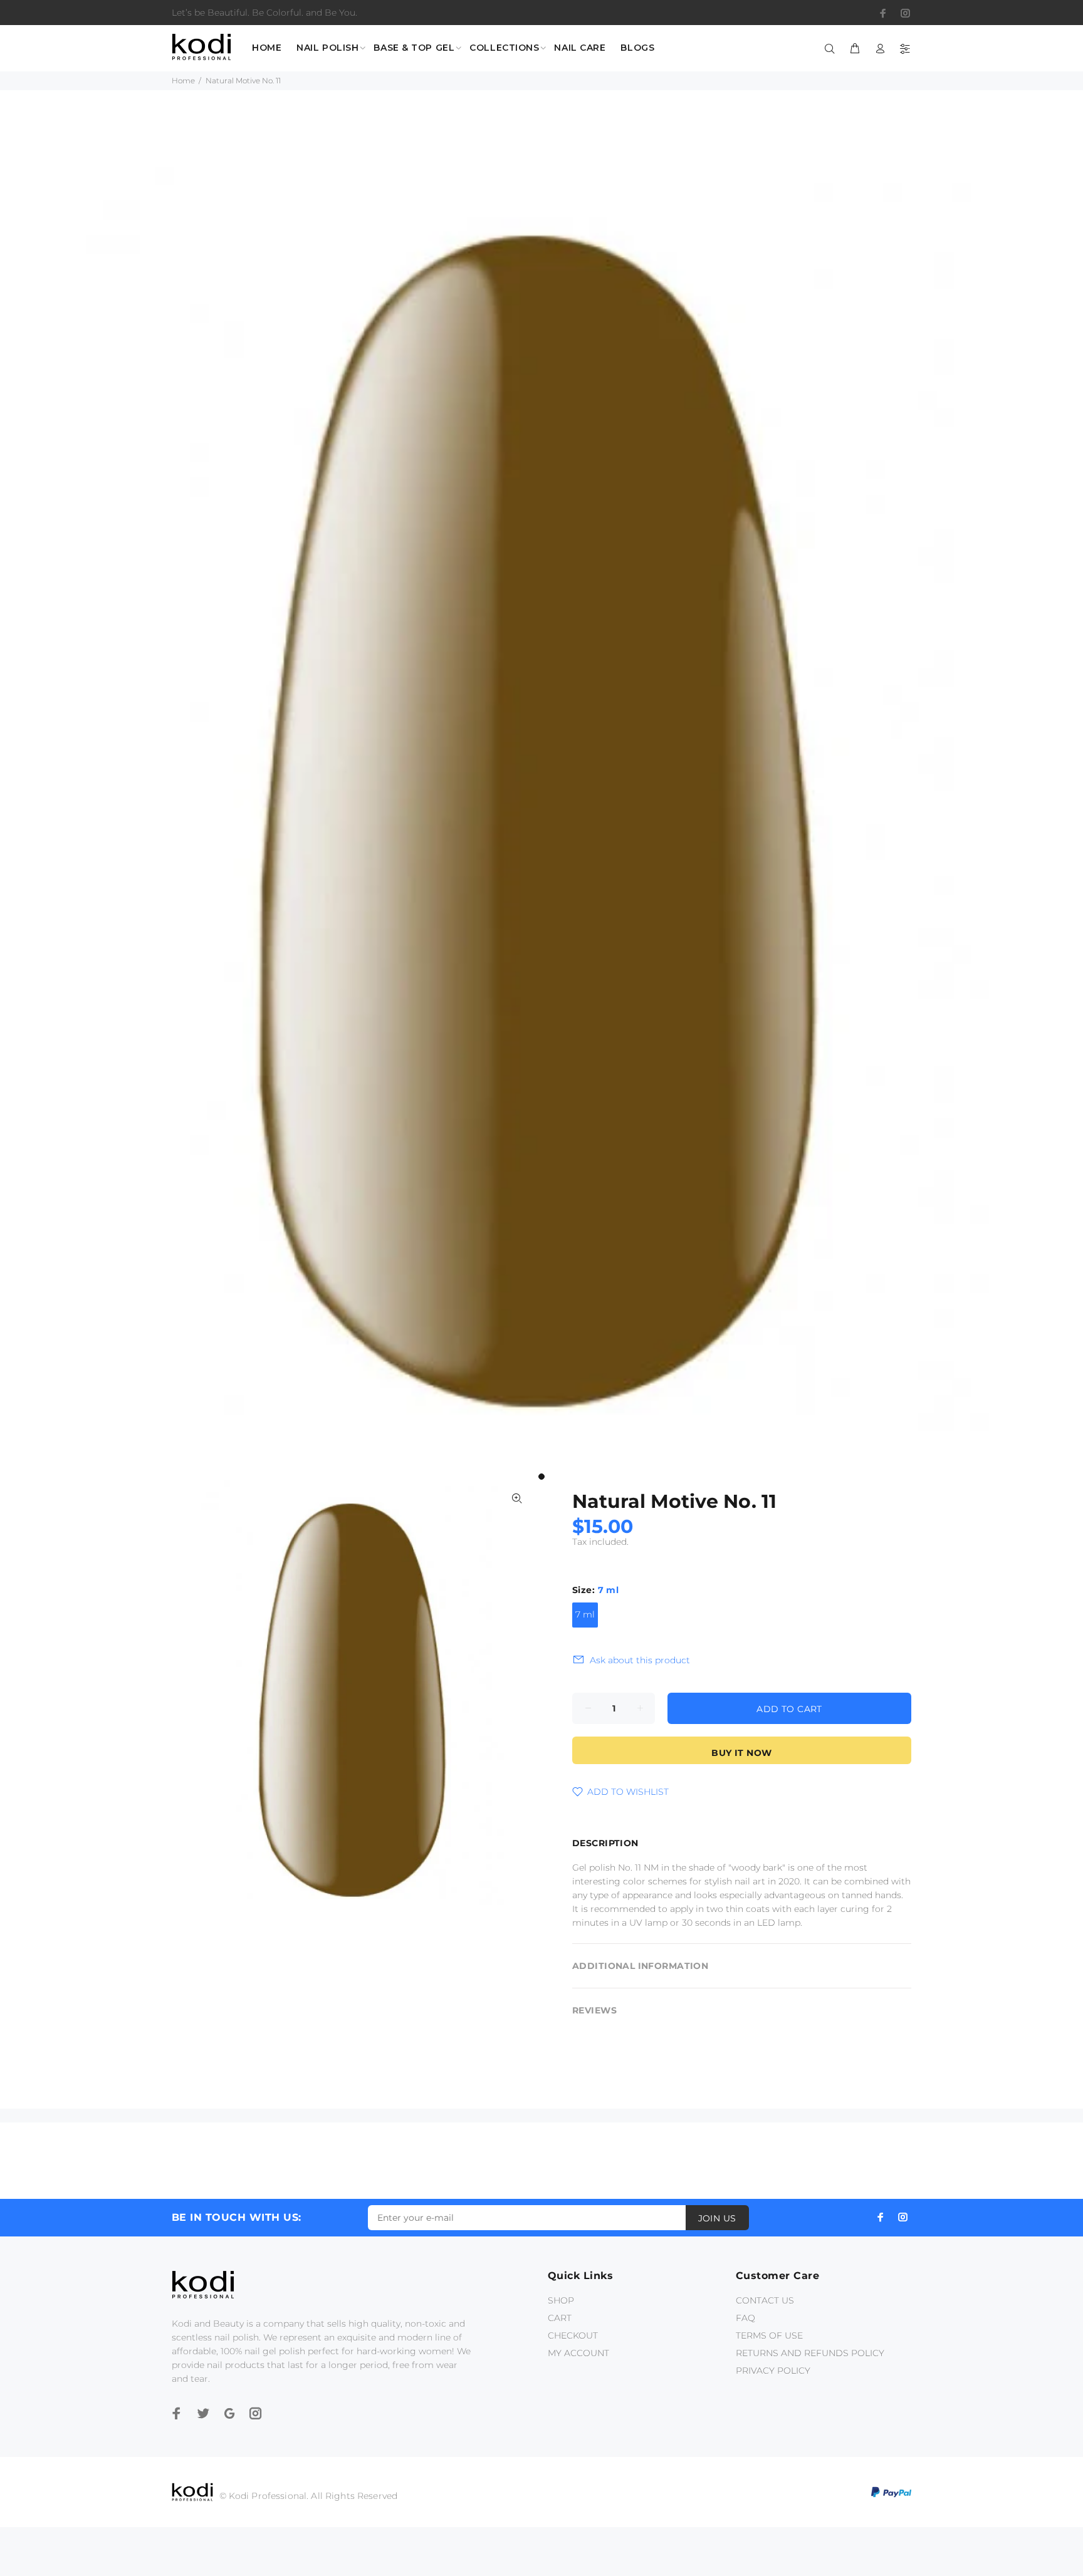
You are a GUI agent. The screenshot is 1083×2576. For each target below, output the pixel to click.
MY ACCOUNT (578, 2353)
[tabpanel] (541, 816)
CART (560, 2318)
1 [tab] (541, 1477)
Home (183, 80)
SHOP (561, 2300)
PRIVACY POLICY (773, 2371)
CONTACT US (765, 2300)
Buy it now (741, 1753)
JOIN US (717, 2218)
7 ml (585, 1614)
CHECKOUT (573, 2335)
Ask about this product (640, 1660)
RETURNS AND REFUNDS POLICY (810, 2353)
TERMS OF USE (769, 2335)
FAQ (746, 2318)
